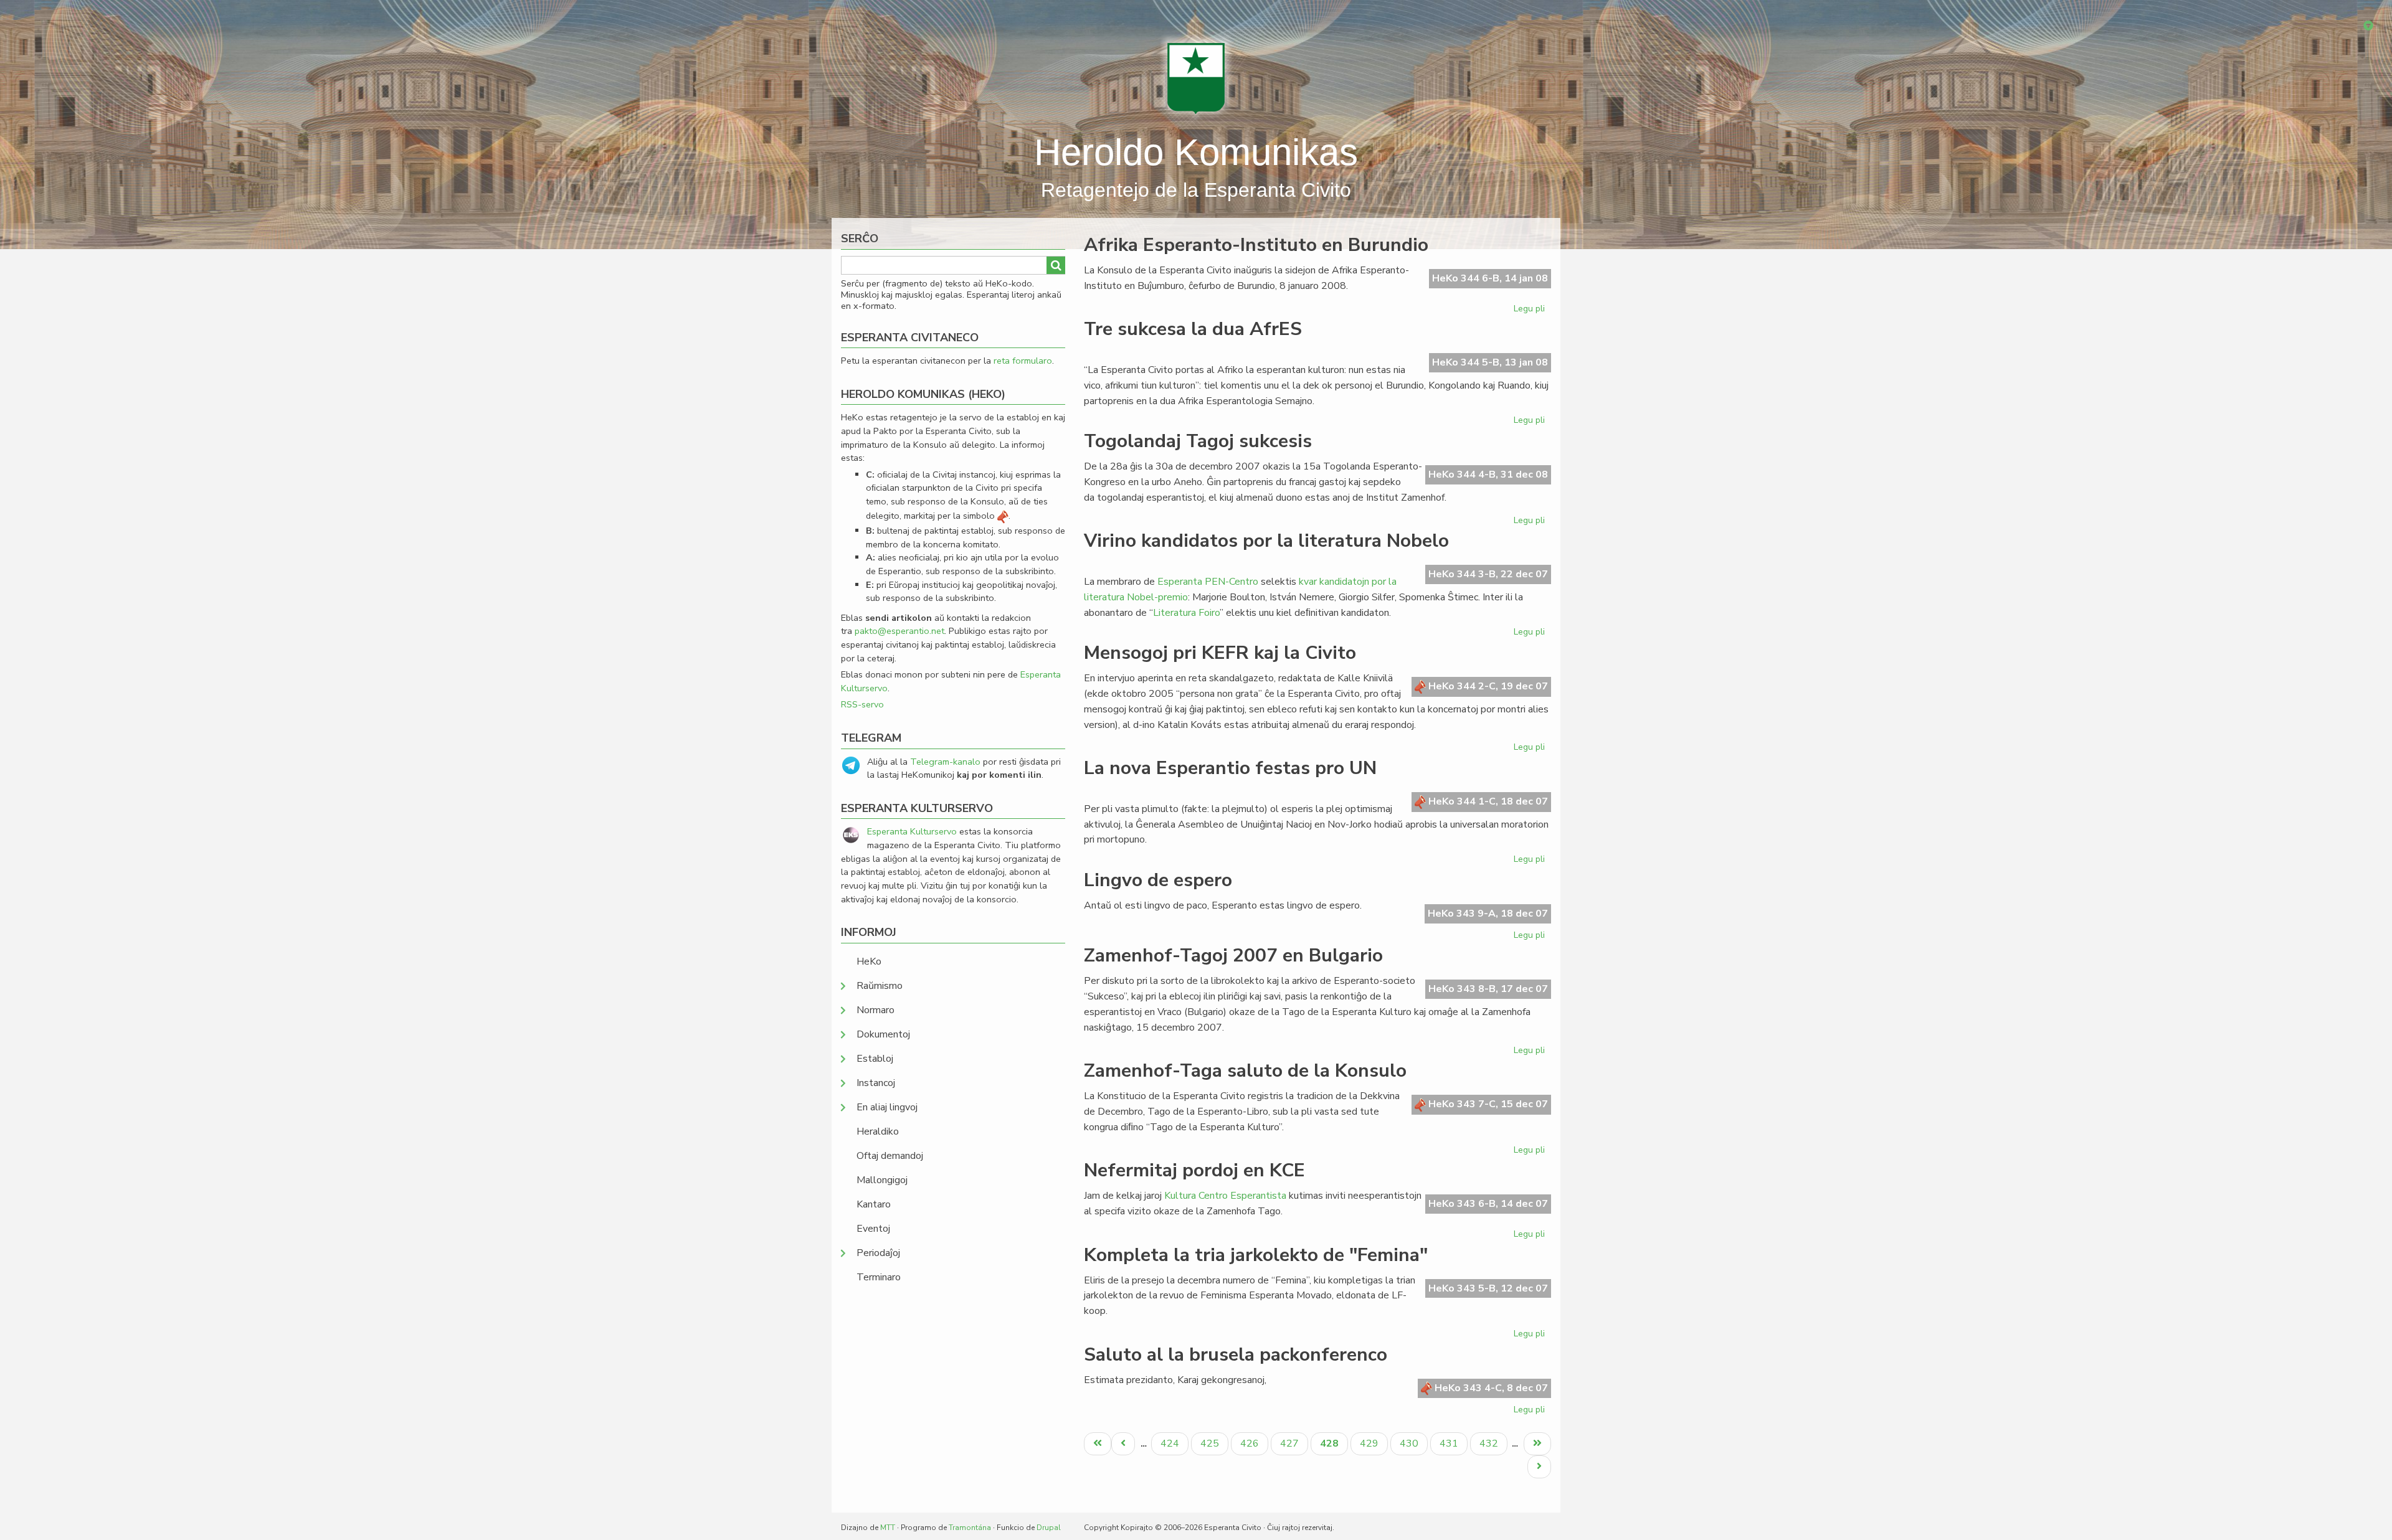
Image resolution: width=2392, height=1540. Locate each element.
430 (1411, 1443)
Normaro (876, 1010)
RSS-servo (862, 704)
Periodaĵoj (878, 1253)
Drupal (1049, 1528)
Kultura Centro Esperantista (1225, 1196)
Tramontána (970, 1528)
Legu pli (1531, 311)
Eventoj (873, 1229)
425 (1211, 1443)
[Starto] (1196, 78)
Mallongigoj (882, 1180)
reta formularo (1023, 361)
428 (1334, 1446)
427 (1291, 1443)
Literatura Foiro (1186, 613)
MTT (888, 1528)
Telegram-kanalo (945, 762)
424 (1171, 1443)
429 (1371, 1443)
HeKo (869, 961)
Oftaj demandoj (890, 1156)
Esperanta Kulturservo (912, 831)
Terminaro (879, 1277)
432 (1490, 1443)
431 (1450, 1443)
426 (1251, 1443)
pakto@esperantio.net (899, 631)
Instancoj (876, 1083)
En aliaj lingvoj (887, 1107)
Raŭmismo (880, 986)
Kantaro (874, 1204)
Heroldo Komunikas (1196, 152)
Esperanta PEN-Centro (1208, 582)
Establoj (875, 1059)
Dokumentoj (883, 1034)
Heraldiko (878, 1131)
